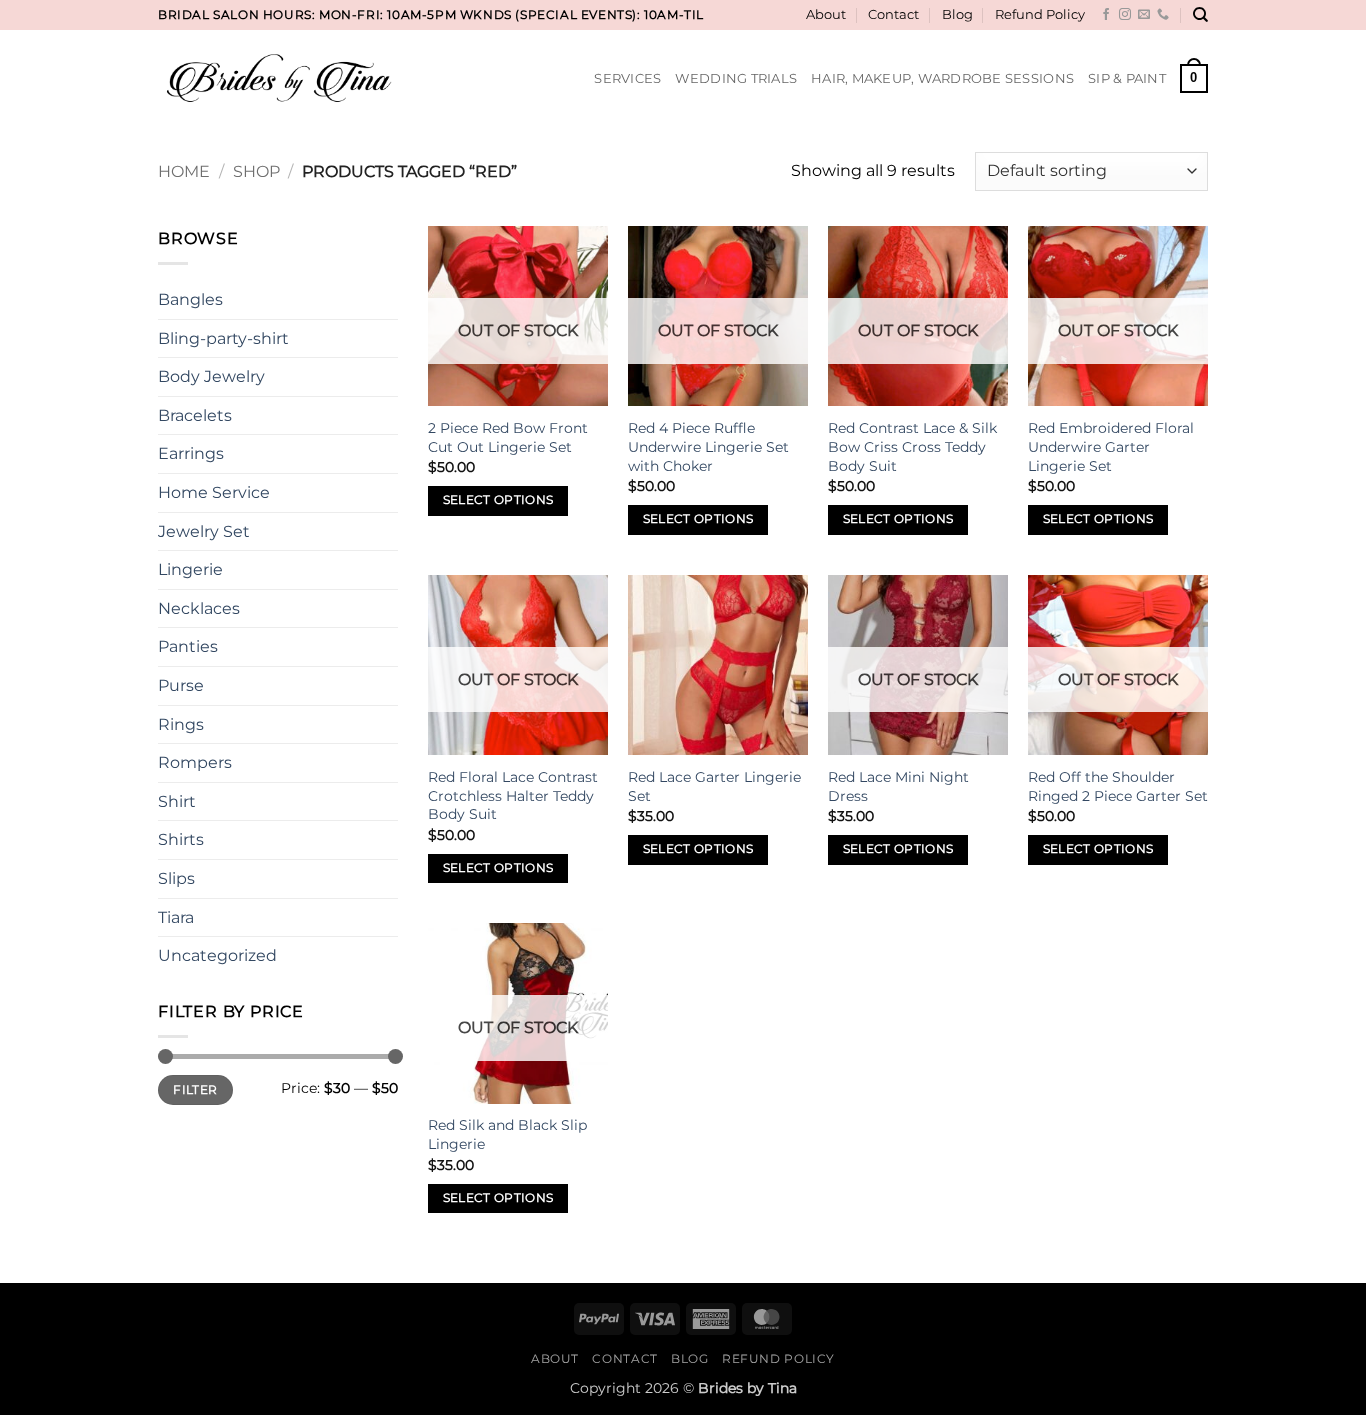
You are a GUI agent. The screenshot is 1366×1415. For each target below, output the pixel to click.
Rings (181, 724)
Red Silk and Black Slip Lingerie (507, 1134)
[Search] (1200, 15)
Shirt (177, 801)
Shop (256, 171)
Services (627, 78)
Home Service (214, 492)
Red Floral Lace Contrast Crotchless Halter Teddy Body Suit (513, 795)
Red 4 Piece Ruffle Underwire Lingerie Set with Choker (708, 446)
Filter (195, 1089)
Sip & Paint (1127, 78)
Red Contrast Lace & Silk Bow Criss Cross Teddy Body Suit (912, 446)
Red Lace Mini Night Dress (898, 786)
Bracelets (195, 415)
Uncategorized (217, 955)
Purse (181, 685)
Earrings (191, 453)
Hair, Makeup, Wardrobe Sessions (942, 78)
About (826, 14)
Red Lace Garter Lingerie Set (714, 786)
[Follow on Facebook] (1106, 15)
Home (184, 171)
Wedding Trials (736, 78)
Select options (498, 500)
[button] (1194, 79)
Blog (957, 14)
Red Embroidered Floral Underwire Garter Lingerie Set (1111, 446)
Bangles (190, 299)
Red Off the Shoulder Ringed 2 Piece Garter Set (1118, 786)
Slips (176, 878)
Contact (893, 14)
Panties (188, 646)
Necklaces (199, 608)
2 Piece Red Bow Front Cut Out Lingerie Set (508, 437)
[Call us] (1163, 15)
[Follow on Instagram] (1125, 15)
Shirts (181, 839)
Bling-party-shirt (223, 338)
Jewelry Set (204, 531)
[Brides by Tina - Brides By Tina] (279, 78)
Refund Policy (1040, 14)
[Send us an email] (1144, 15)
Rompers (195, 762)
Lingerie (190, 569)
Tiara (176, 917)
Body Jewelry (211, 376)
